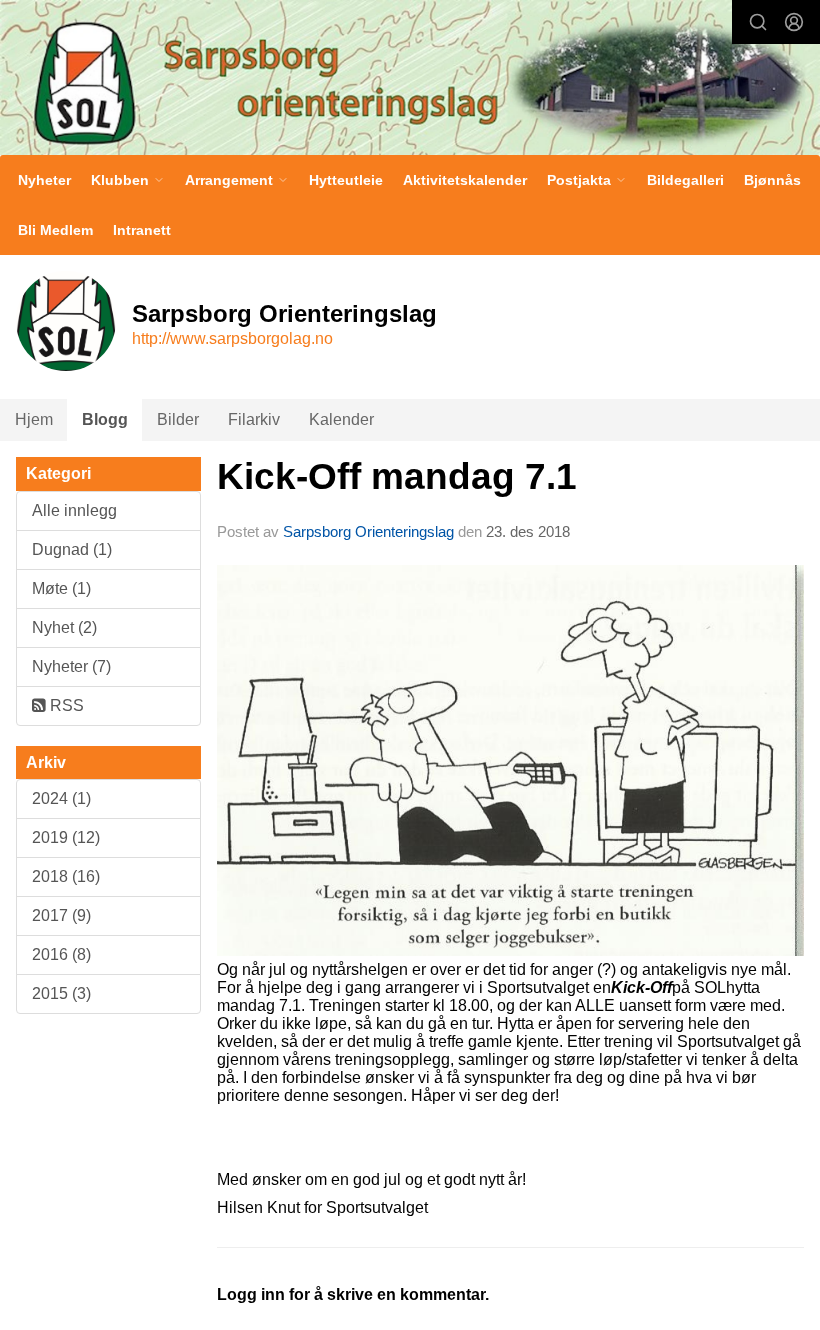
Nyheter (44, 180)
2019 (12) (66, 837)
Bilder (178, 419)
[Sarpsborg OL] (410, 80)
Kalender (341, 419)
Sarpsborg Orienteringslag (368, 531)
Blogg (105, 419)
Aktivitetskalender (465, 180)
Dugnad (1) (72, 549)
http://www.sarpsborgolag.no (232, 338)
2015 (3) (61, 993)
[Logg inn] (794, 22)
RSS (65, 705)
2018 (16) (66, 876)
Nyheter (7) (71, 666)
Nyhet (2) (64, 627)
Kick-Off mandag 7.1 (397, 476)
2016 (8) (61, 954)
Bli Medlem (55, 230)
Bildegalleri (685, 180)
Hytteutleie (346, 180)
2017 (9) (61, 915)
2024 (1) (61, 798)
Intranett (142, 230)
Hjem (34, 419)
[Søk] (758, 22)
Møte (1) (61, 588)
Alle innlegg (74, 510)
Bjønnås (772, 180)
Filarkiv (254, 419)
